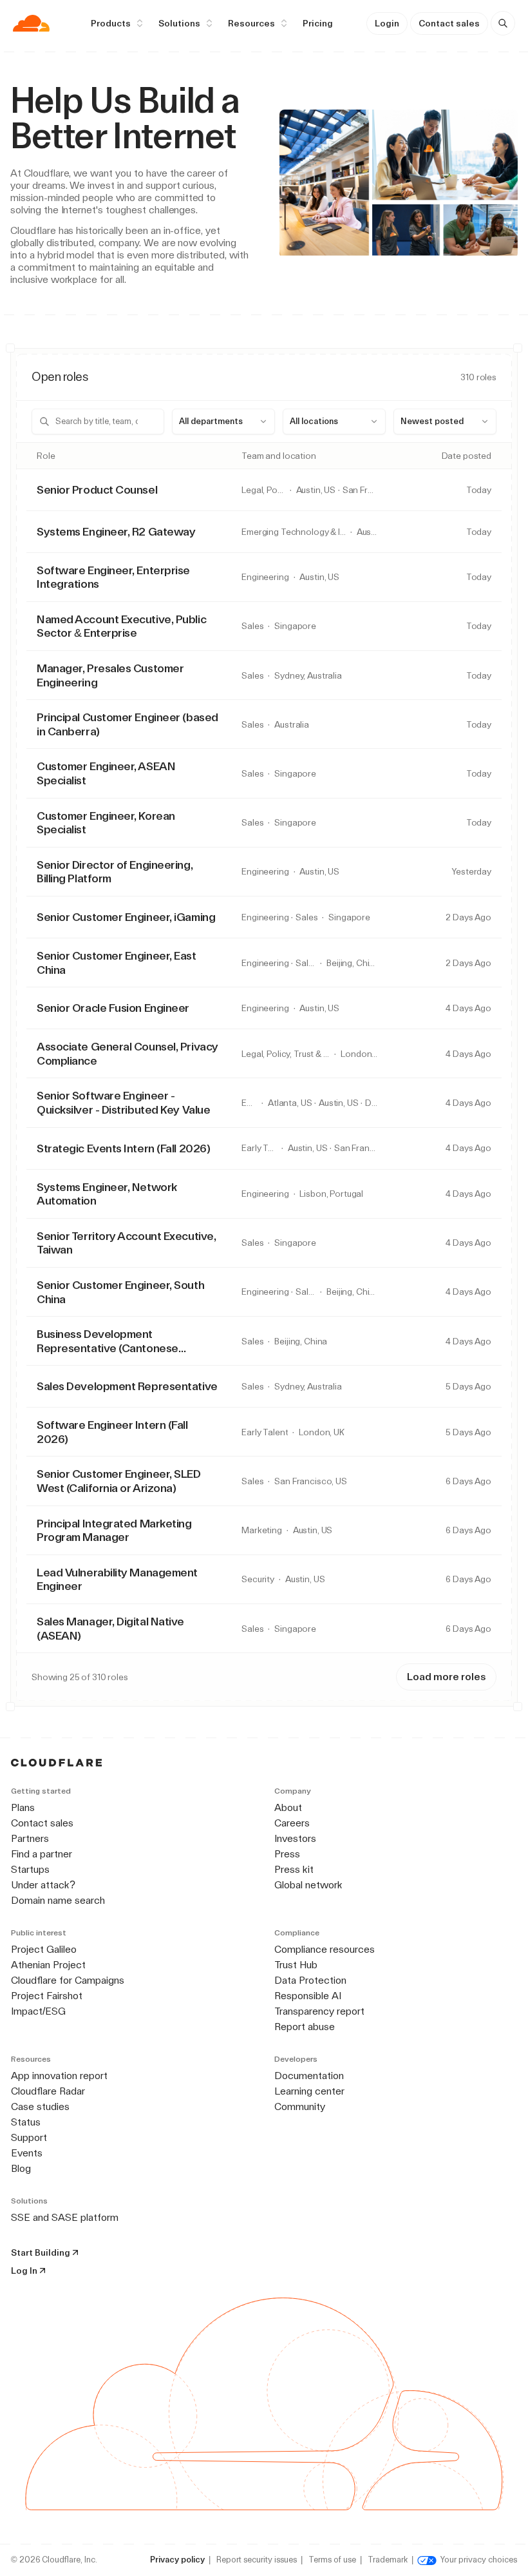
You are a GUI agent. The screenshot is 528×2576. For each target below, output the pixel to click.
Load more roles (446, 1677)
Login (387, 23)
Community (300, 2106)
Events (27, 2153)
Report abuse (305, 2027)
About (288, 1807)
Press (287, 1854)
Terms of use (332, 2560)
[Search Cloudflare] (503, 23)
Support (29, 2137)
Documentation (309, 2076)
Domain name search (58, 1900)
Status (26, 2122)
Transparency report (319, 2011)
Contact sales (449, 23)
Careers (292, 1823)
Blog (21, 2168)
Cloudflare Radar (48, 2091)
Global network (308, 1885)
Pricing (318, 23)
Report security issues (257, 2560)
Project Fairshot (47, 1996)
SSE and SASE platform (65, 2217)
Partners (30, 1838)
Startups (30, 1869)
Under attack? (43, 1885)
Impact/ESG (38, 2011)
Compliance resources (325, 1949)
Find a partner (42, 1854)
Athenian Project (48, 1965)
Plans (23, 1807)
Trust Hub (296, 1965)
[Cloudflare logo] (31, 23)
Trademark (388, 2560)
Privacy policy (177, 2560)
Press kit (294, 1869)
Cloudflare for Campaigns (68, 1980)
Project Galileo (44, 1949)
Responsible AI (308, 1996)
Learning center (309, 2091)
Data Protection (310, 1980)
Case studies (40, 2106)
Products (111, 23)
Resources (251, 23)
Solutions (179, 23)
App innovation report (59, 2076)
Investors (295, 1838)
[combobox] (223, 421)
